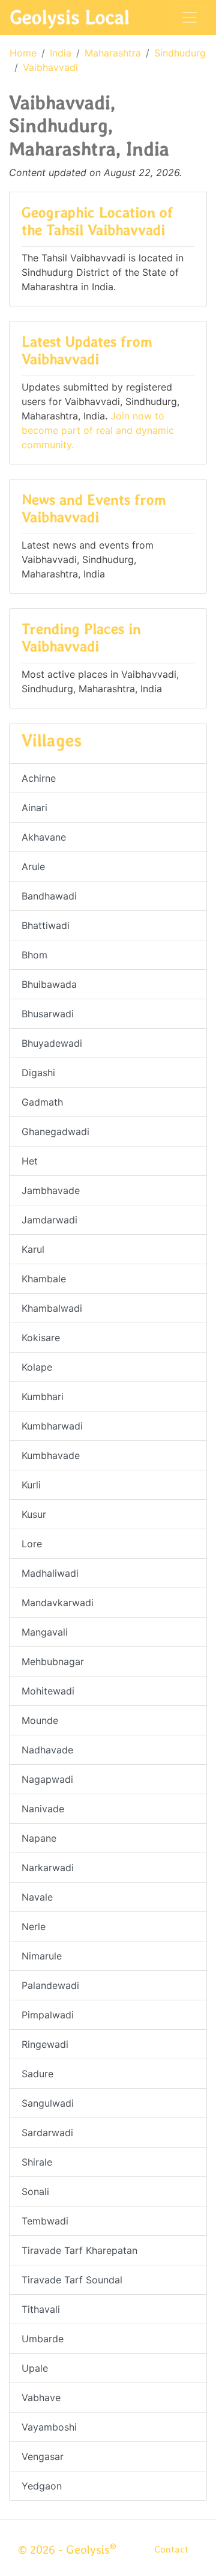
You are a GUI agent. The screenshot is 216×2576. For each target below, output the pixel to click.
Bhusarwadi (48, 1014)
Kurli (31, 1485)
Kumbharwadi (52, 1426)
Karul (33, 1249)
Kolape (37, 1367)
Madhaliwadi (50, 1573)
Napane (39, 1838)
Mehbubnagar (53, 1661)
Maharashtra (113, 53)
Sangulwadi (48, 2103)
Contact (171, 2549)
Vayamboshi (49, 2427)
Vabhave (41, 2398)
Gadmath (42, 1102)
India (61, 53)
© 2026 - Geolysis (67, 2550)
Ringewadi (45, 2044)
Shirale (37, 2162)
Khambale (44, 1279)
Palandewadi (50, 1985)
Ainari (34, 808)
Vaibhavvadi (50, 67)
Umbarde (43, 2339)
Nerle (34, 1926)
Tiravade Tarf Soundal (72, 2280)
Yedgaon (42, 2486)
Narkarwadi (48, 1868)
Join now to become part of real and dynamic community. (98, 430)
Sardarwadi (47, 2133)
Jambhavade (51, 1190)
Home (23, 53)
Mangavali (45, 1632)
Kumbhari (43, 1396)
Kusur (34, 1514)
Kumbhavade (51, 1455)
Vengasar (43, 2456)
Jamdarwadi (49, 1220)
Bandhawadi (49, 896)
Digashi (38, 1073)
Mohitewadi (48, 1691)
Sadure (37, 2074)
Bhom (34, 955)
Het (30, 1161)
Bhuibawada (49, 984)
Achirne (39, 778)
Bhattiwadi (46, 925)
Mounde (40, 1720)
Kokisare (41, 1338)
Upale (35, 2368)
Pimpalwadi (48, 2015)
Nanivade (43, 1809)
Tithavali (41, 2309)
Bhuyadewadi (52, 1043)
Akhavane (44, 837)
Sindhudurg (180, 53)
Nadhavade (47, 1750)
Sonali (35, 2191)
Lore (32, 1544)
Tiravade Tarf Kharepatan (79, 2250)
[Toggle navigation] (190, 17)
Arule (33, 866)
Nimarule (42, 1956)
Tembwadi (45, 2221)
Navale (37, 1897)
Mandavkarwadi (58, 1603)
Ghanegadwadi (55, 1131)
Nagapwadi (47, 1779)
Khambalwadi (52, 1308)
